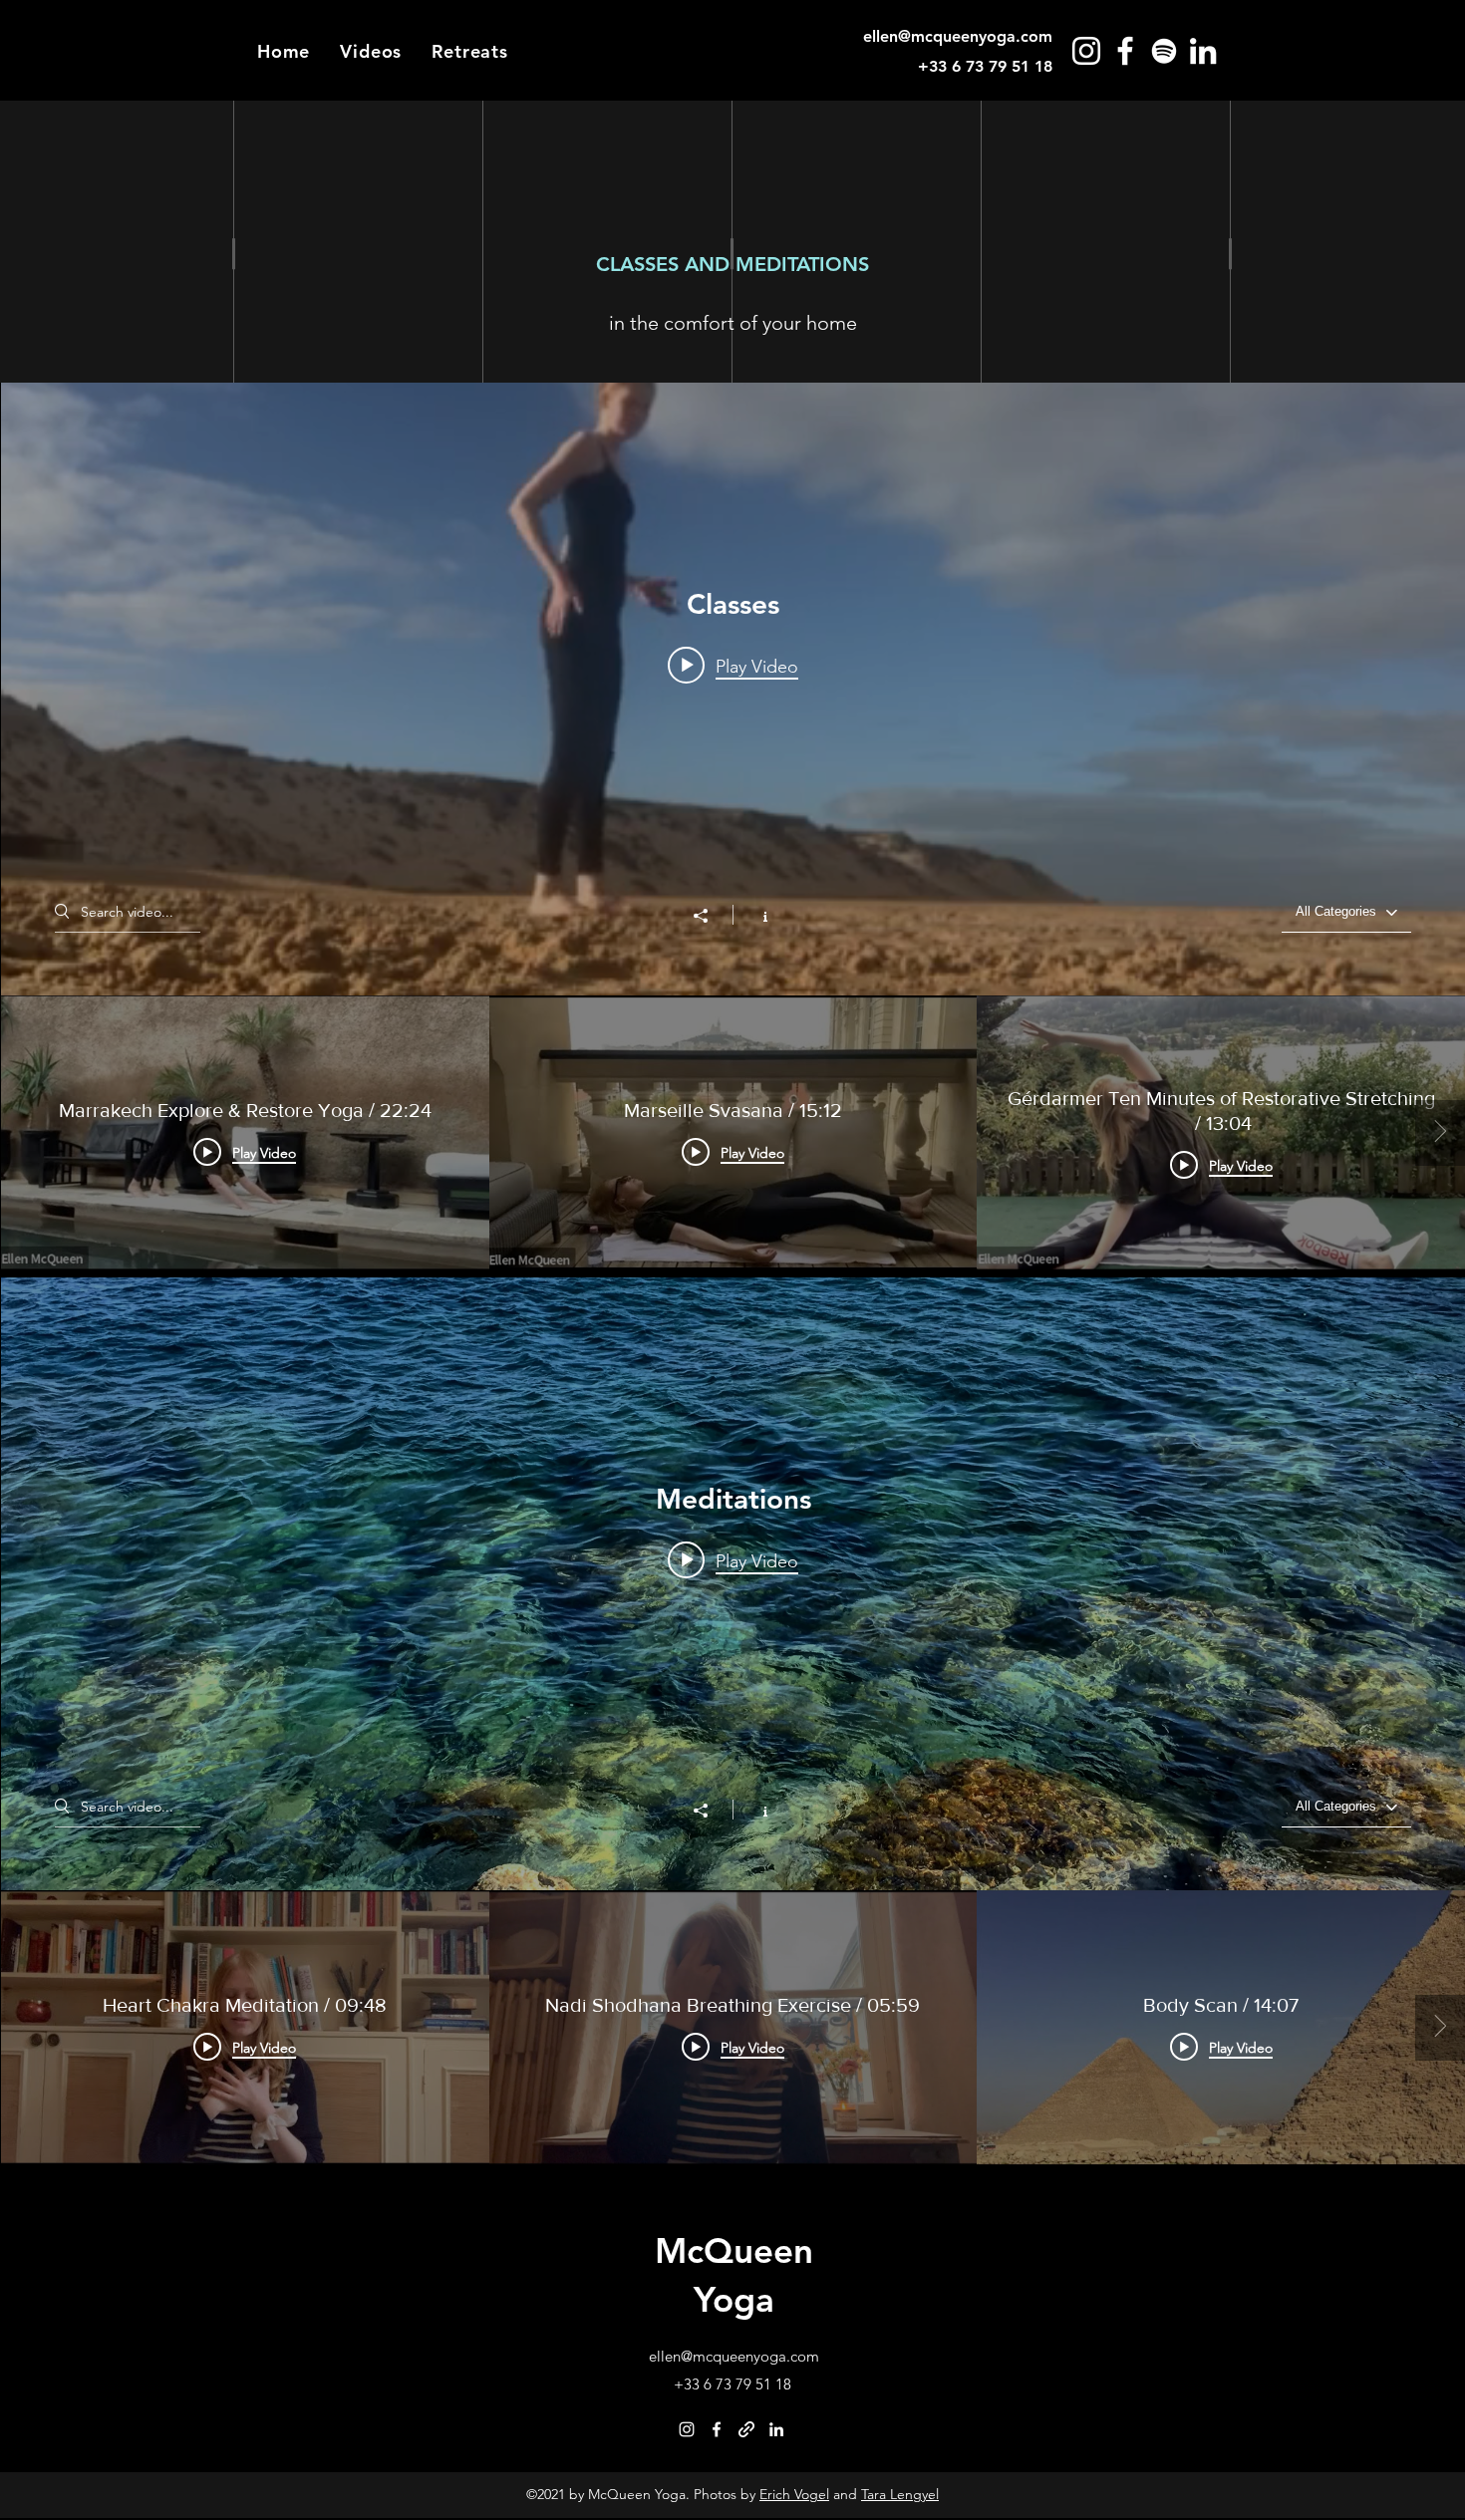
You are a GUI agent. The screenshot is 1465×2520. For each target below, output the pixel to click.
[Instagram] (1086, 51)
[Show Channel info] (755, 915)
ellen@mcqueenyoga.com (958, 36)
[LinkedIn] (1203, 51)
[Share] (711, 916)
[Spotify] (1164, 51)
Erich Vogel (794, 2494)
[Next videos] (1440, 1133)
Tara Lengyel (900, 2494)
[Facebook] (1125, 51)
